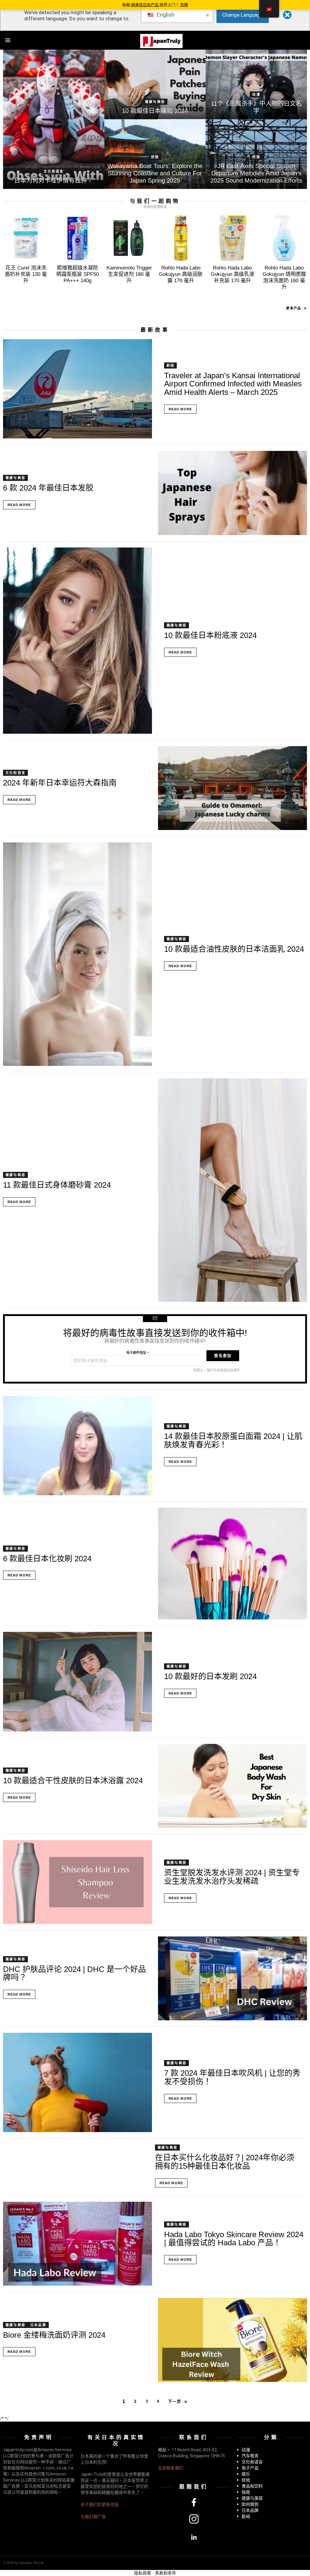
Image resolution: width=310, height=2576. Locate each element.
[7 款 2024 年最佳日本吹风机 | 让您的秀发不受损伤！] (77, 2083)
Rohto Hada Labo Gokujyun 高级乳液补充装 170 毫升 (232, 274)
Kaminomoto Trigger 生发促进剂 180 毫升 (129, 274)
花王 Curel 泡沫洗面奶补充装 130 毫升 (26, 274)
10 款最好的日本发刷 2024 (210, 1676)
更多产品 (293, 308)
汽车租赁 (250, 2456)
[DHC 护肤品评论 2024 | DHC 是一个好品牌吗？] (232, 1978)
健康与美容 (155, 102)
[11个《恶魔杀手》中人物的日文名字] (256, 84)
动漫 (256, 94)
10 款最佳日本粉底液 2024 (210, 635)
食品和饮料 (252, 2486)
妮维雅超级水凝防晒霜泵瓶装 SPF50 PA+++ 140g (77, 274)
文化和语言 (54, 171)
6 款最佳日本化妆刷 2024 (47, 1559)
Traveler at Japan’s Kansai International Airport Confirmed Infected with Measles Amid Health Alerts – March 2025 (233, 384)
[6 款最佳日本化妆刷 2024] (232, 1564)
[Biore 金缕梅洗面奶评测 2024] (232, 2340)
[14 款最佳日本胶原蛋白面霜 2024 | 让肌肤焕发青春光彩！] (77, 1446)
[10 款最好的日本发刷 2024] (77, 1682)
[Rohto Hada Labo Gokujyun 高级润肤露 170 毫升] (181, 238)
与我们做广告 (93, 2517)
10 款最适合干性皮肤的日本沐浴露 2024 (73, 1781)
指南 (246, 2492)
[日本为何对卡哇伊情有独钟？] (54, 119)
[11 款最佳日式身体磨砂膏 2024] (232, 1190)
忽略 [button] (184, 5)
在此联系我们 (171, 2468)
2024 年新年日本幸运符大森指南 (60, 783)
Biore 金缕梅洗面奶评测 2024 (54, 2335)
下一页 (175, 2401)
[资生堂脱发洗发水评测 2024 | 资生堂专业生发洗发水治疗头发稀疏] (77, 1882)
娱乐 (246, 2474)
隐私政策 (143, 2573)
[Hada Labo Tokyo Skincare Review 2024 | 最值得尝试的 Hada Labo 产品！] (77, 2244)
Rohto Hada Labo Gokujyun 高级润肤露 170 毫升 (181, 274)
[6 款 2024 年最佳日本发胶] (232, 493)
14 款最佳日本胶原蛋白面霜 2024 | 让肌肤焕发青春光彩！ (233, 1440)
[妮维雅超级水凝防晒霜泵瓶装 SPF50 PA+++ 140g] (78, 238)
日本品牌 (38, 2325)
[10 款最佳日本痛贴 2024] (155, 84)
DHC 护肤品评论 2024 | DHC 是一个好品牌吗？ (74, 1973)
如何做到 (250, 2504)
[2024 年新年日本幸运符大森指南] (232, 788)
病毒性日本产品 (145, 5)
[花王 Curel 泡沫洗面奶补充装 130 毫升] (26, 238)
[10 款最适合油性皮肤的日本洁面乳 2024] (77, 954)
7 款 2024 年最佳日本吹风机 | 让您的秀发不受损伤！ (232, 2077)
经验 (155, 157)
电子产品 (250, 2468)
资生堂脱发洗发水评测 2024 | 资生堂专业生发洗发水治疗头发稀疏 (232, 1877)
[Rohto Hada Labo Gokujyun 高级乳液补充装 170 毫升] (233, 238)
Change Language (243, 15)
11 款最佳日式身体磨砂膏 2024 (57, 1185)
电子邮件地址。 (138, 1353)
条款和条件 (166, 2573)
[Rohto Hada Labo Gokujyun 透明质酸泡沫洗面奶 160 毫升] (284, 238)
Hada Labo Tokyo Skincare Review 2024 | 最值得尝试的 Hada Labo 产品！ (234, 2239)
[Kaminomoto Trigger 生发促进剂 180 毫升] (129, 238)
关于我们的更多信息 (100, 2505)
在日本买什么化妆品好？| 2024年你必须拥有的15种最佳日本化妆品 (225, 2162)
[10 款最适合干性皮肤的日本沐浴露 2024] (232, 1786)
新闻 (170, 365)
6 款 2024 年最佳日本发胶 (48, 488)
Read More (180, 409)
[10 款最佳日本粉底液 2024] (77, 641)
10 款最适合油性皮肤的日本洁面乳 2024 (234, 949)
